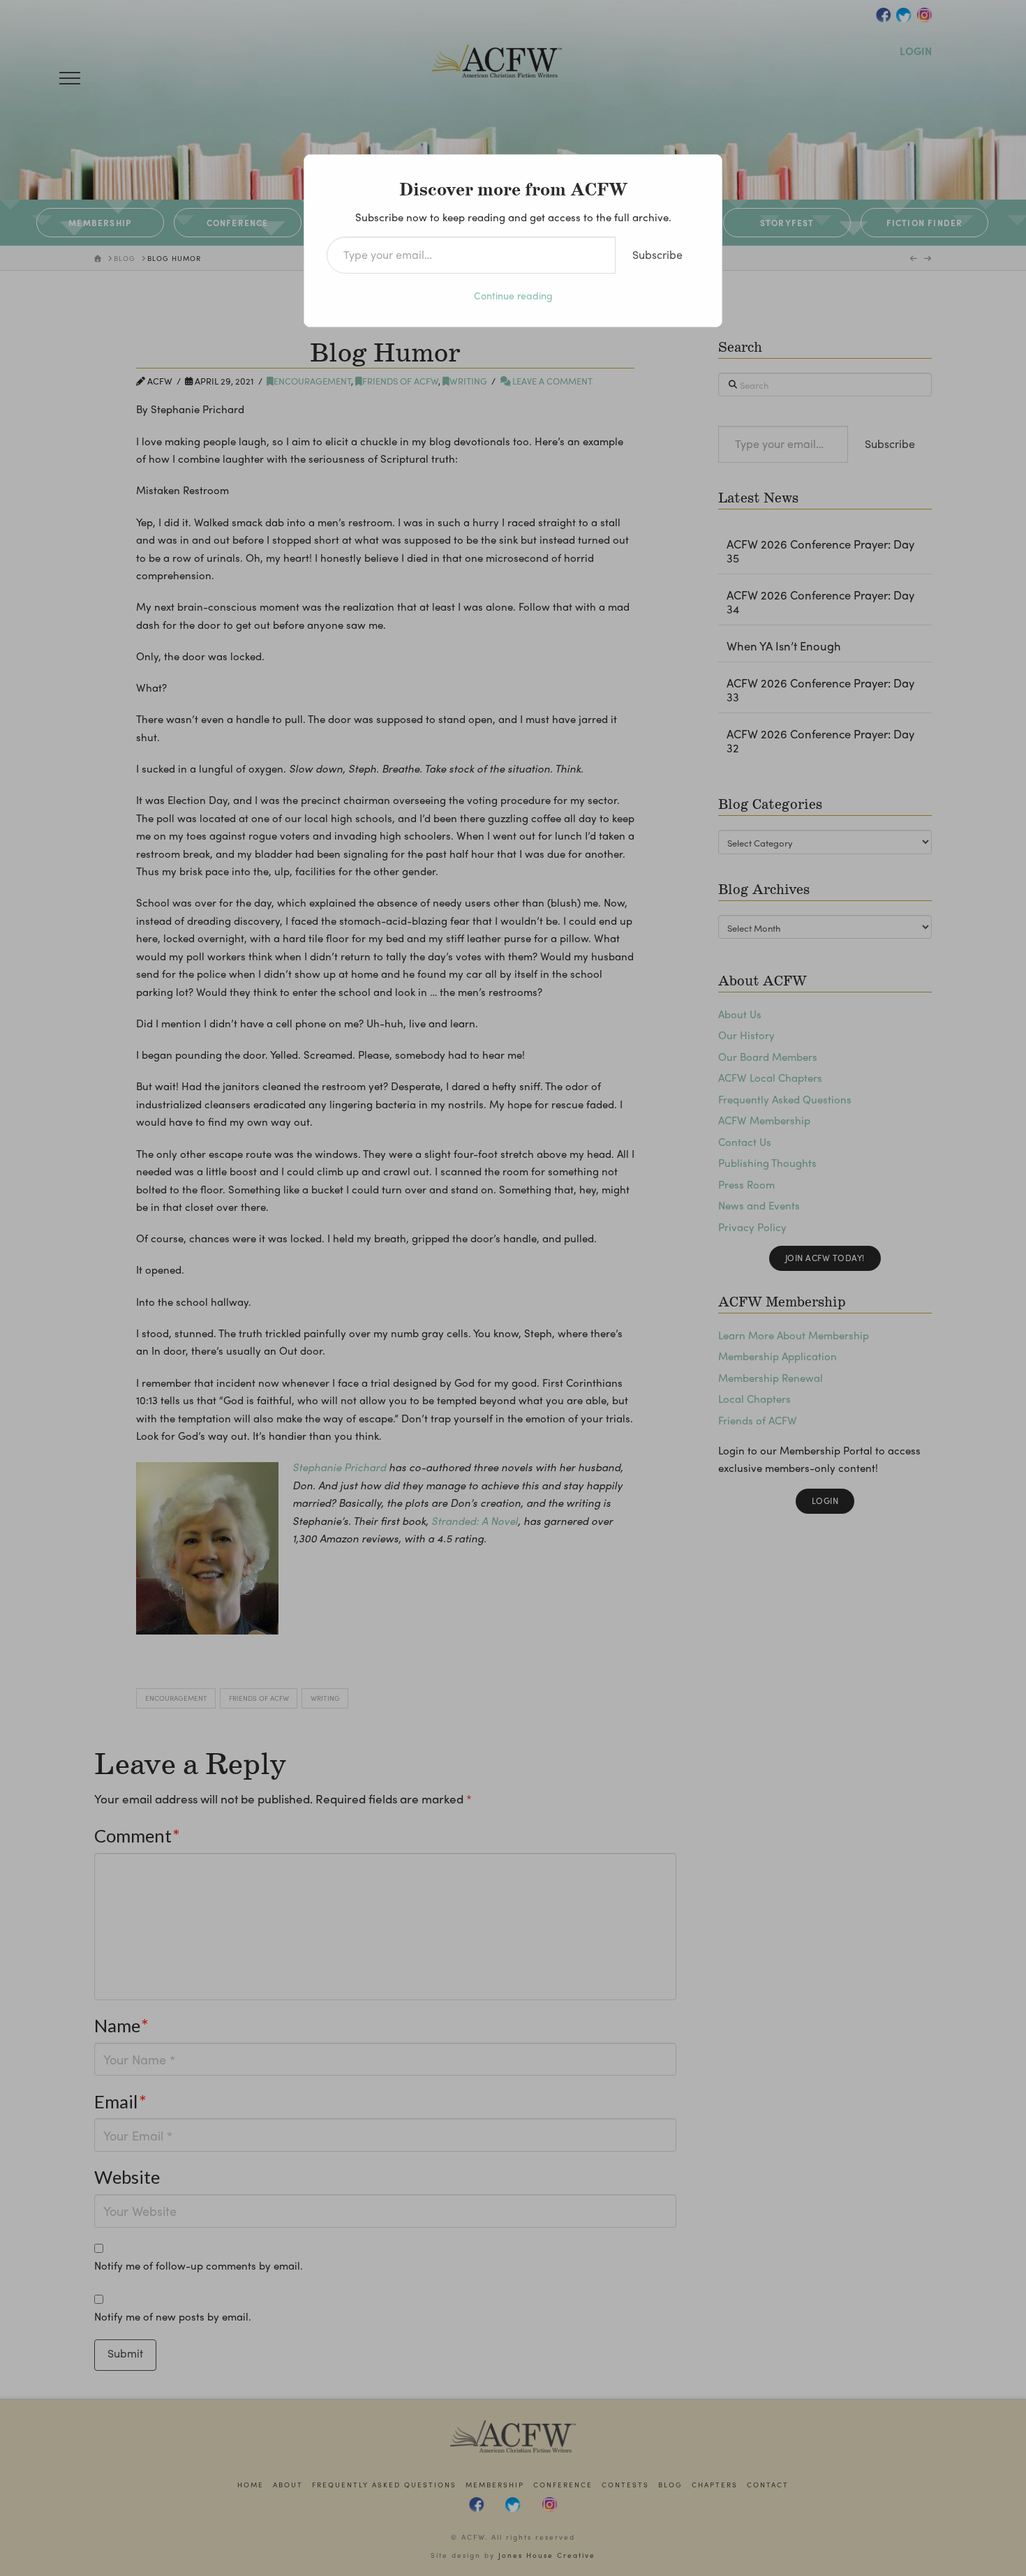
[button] (70, 78)
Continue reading (513, 295)
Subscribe (657, 254)
